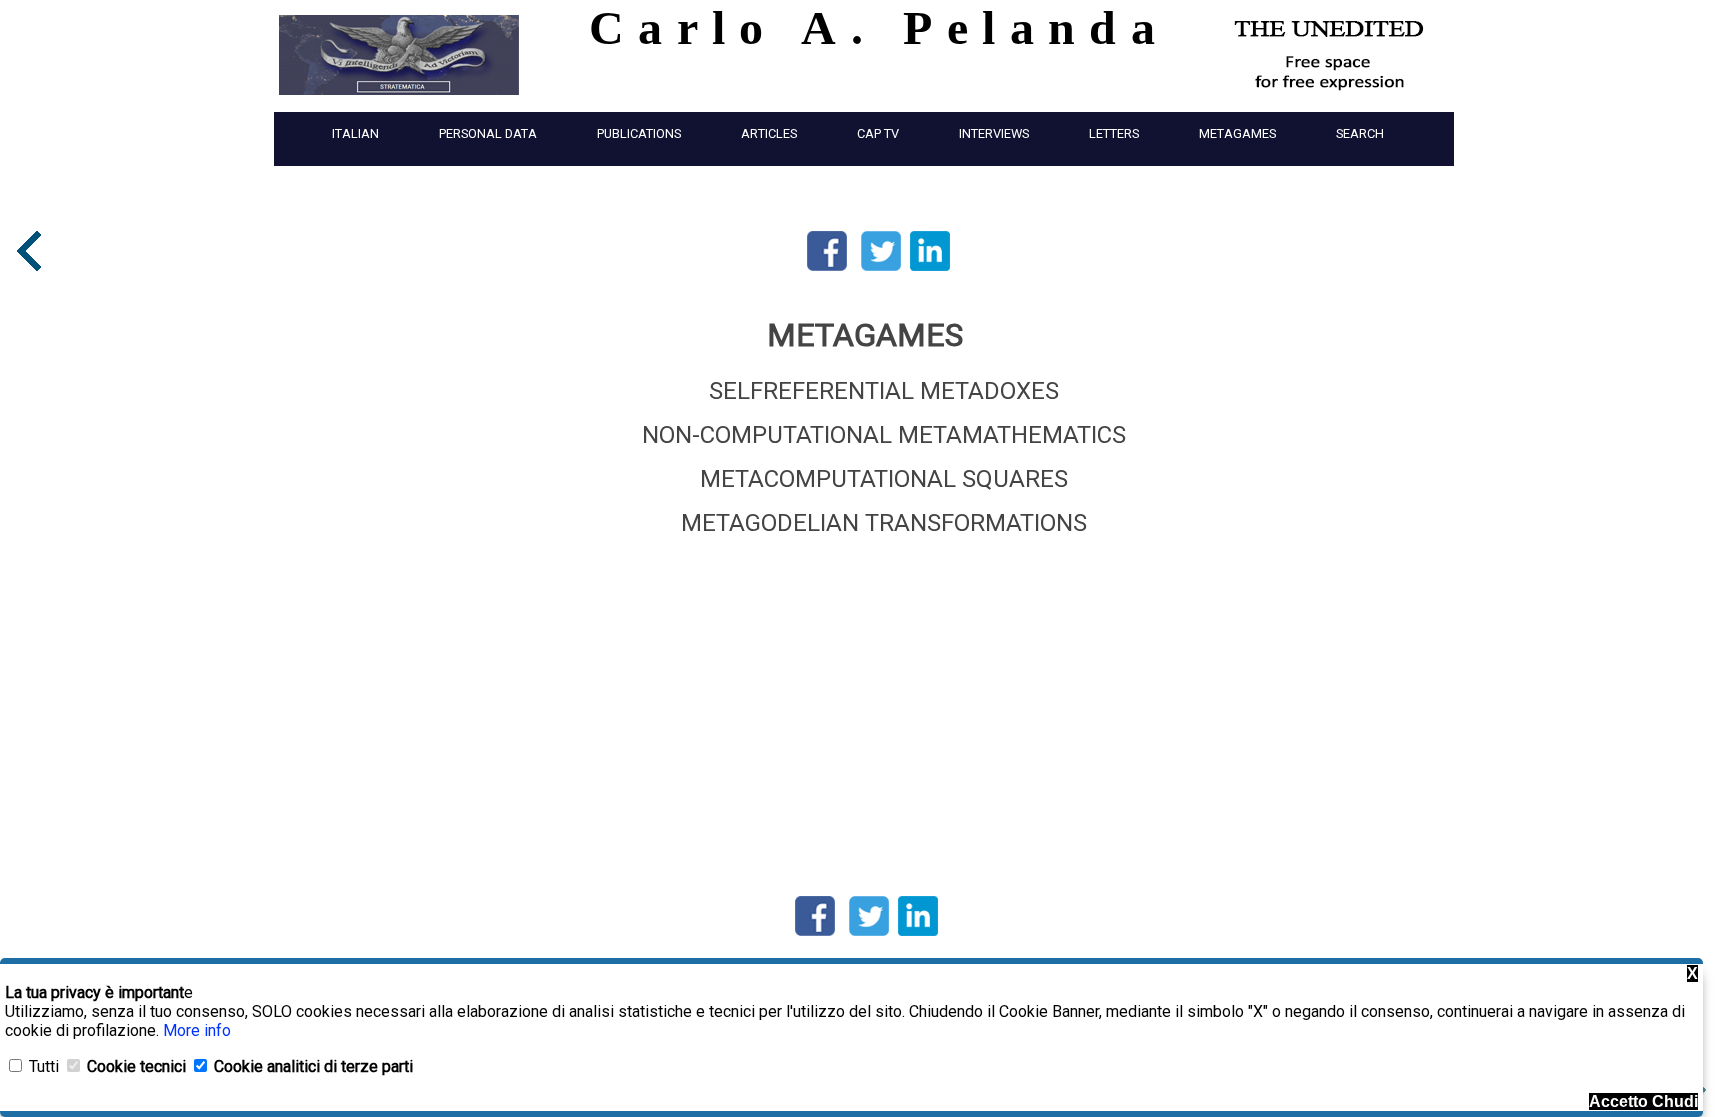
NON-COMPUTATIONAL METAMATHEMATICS (884, 435)
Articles (769, 133)
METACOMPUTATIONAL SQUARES (884, 479)
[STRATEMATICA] (399, 99)
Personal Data (488, 133)
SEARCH (1360, 133)
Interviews (994, 133)
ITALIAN (355, 133)
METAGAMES (1237, 133)
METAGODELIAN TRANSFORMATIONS (884, 523)
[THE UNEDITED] (1329, 99)
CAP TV (878, 133)
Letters (1114, 133)
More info (197, 1030)
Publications (639, 133)
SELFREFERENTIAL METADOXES (884, 391)
